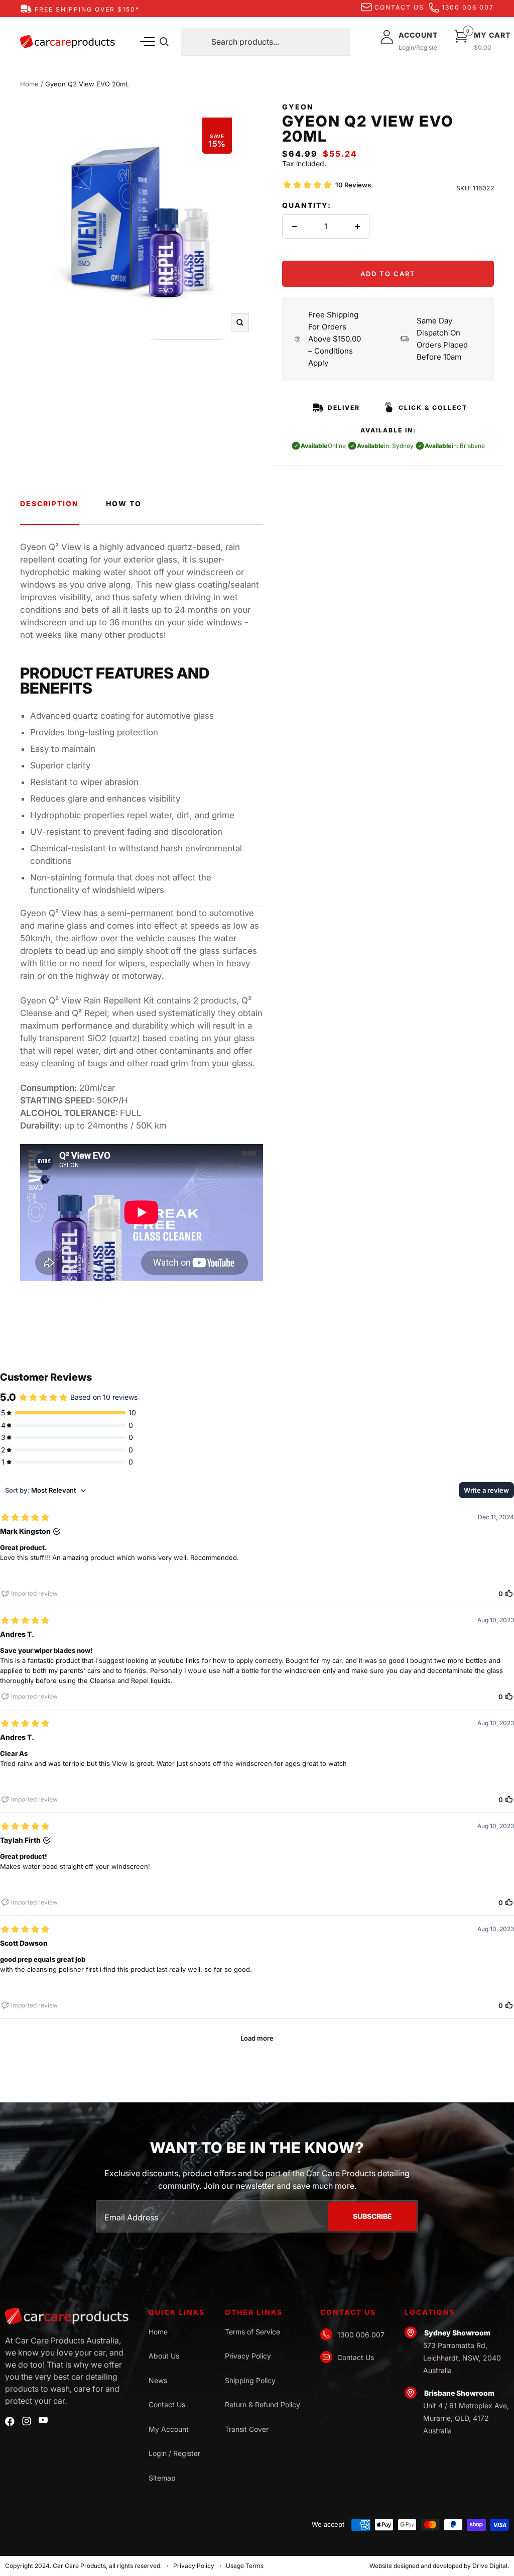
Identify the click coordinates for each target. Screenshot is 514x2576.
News (158, 2380)
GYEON (298, 107)
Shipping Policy (250, 2380)
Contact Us (167, 2404)
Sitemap (162, 2478)
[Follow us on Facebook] (10, 2422)
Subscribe (372, 2216)
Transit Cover (247, 2429)
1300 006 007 (468, 7)
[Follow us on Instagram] (27, 2421)
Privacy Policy (248, 2356)
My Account (169, 2429)
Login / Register (174, 2453)
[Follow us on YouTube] (43, 2420)
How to (124, 503)
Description (49, 503)
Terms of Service (252, 2332)
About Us (164, 2356)
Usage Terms (245, 2566)
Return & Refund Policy (263, 2404)
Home (29, 84)
